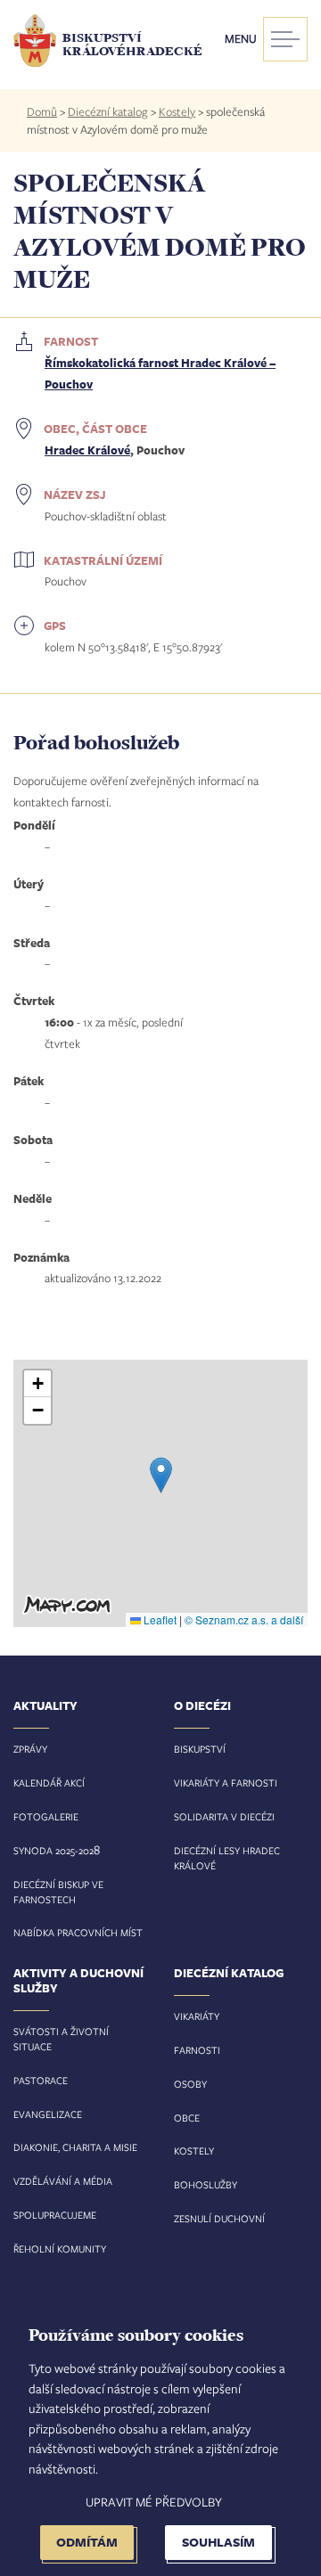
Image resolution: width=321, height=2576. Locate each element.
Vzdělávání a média (63, 2181)
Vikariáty (197, 2016)
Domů (42, 111)
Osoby (190, 2084)
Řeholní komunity (60, 2249)
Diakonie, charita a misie (75, 2147)
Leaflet (159, 1619)
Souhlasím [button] (218, 2542)
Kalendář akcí (49, 1783)
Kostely (177, 111)
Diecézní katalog (108, 111)
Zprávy (30, 1749)
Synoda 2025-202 (53, 1850)
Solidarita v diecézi (224, 1816)
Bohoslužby (206, 2184)
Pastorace (41, 2080)
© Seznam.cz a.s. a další (244, 1619)
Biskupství (200, 1749)
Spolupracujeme (55, 2215)
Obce (187, 2118)
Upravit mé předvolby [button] (154, 2502)
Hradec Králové (87, 450)
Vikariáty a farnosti (226, 1783)
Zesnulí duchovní (219, 2218)
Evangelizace (48, 2114)
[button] (161, 1475)
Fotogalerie (46, 1816)
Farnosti (197, 2050)
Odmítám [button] (87, 2542)
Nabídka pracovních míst (78, 1932)
